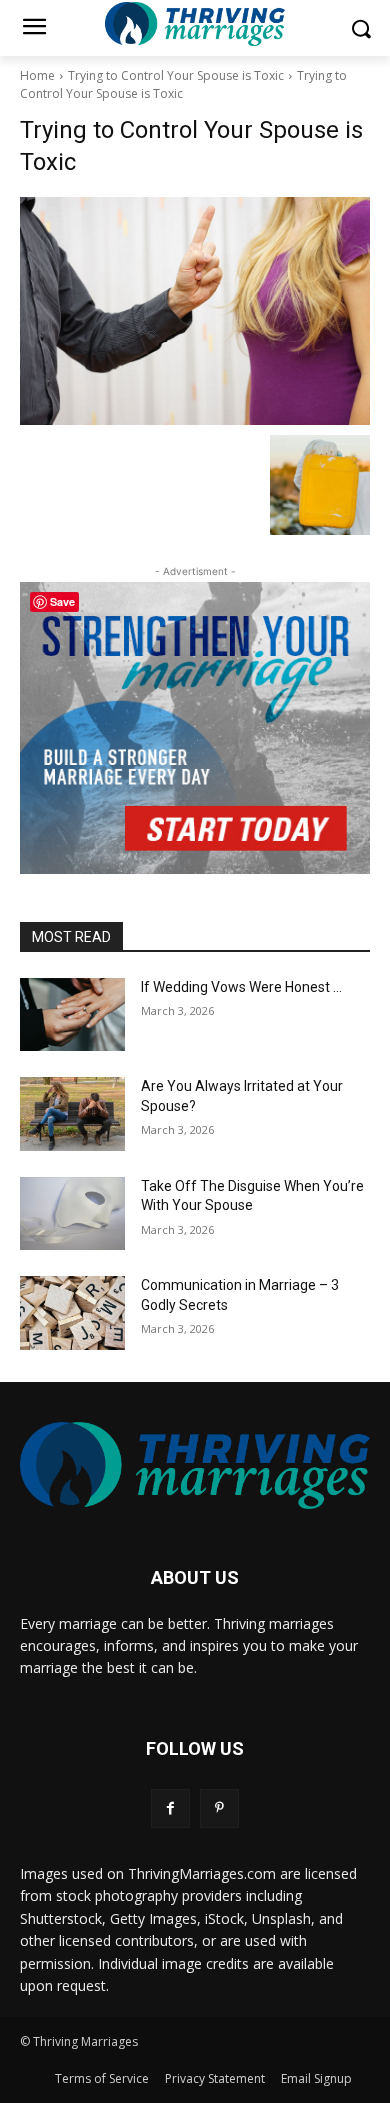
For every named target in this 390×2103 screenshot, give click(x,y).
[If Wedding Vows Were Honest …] (72, 1015)
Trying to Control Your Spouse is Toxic (176, 75)
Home (37, 75)
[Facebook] (170, 1808)
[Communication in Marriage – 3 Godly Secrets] (72, 1313)
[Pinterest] (219, 1808)
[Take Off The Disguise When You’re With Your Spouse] (72, 1214)
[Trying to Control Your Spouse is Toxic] (195, 311)
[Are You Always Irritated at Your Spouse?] (72, 1114)
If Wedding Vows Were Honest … (241, 987)
